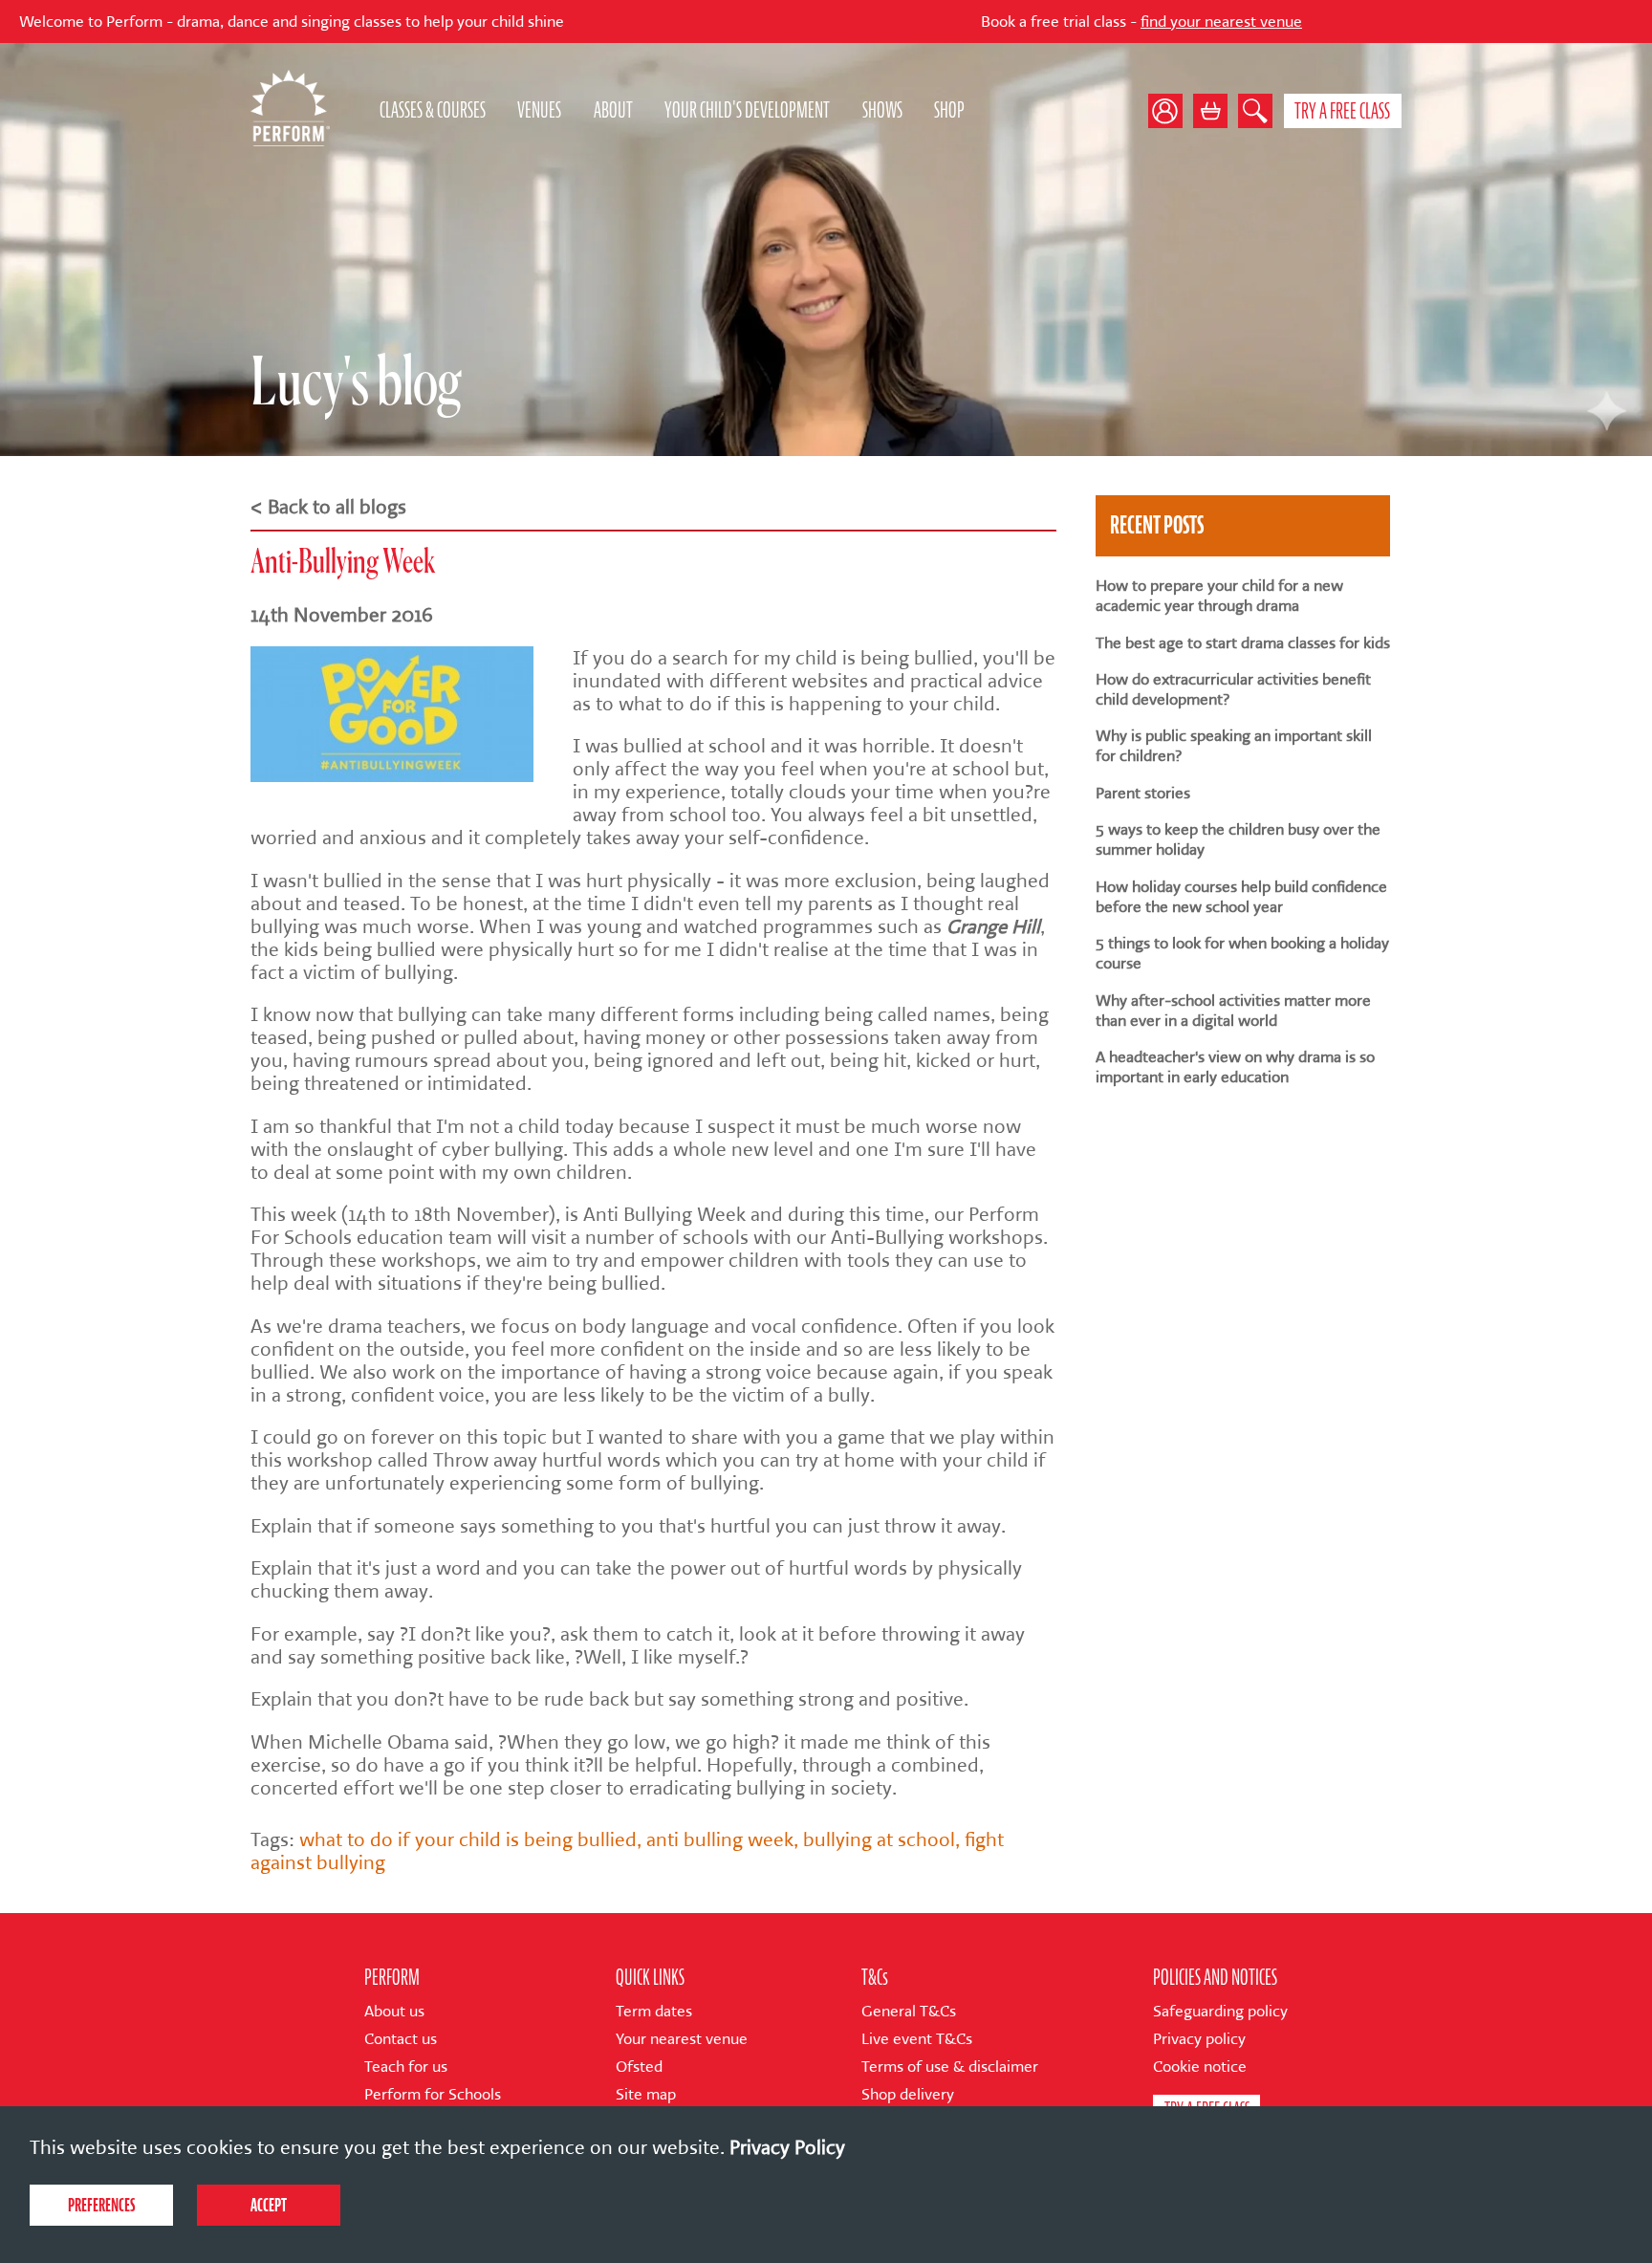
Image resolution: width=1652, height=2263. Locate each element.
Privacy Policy (787, 2147)
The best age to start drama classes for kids (1243, 643)
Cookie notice (1200, 2067)
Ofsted (639, 2067)
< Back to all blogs (328, 507)
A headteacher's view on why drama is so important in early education (1235, 1067)
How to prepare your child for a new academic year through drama (1219, 596)
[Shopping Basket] (1210, 111)
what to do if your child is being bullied (468, 1839)
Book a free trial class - (1031, 22)
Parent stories (1143, 793)
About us (394, 2011)
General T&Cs (909, 2011)
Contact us (401, 2039)
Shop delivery (908, 2094)
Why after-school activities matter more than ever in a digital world (1233, 1011)
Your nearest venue (682, 2039)
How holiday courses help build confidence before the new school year (1241, 897)
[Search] (1255, 111)
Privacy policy (1199, 2039)
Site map (646, 2094)
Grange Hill (993, 926)
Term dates (654, 2011)
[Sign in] (1171, 111)
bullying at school (879, 1839)
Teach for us (406, 2067)
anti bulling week (720, 1839)
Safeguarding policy (1220, 2011)
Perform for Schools (433, 2094)
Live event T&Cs (917, 2039)
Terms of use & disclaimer (950, 2067)
